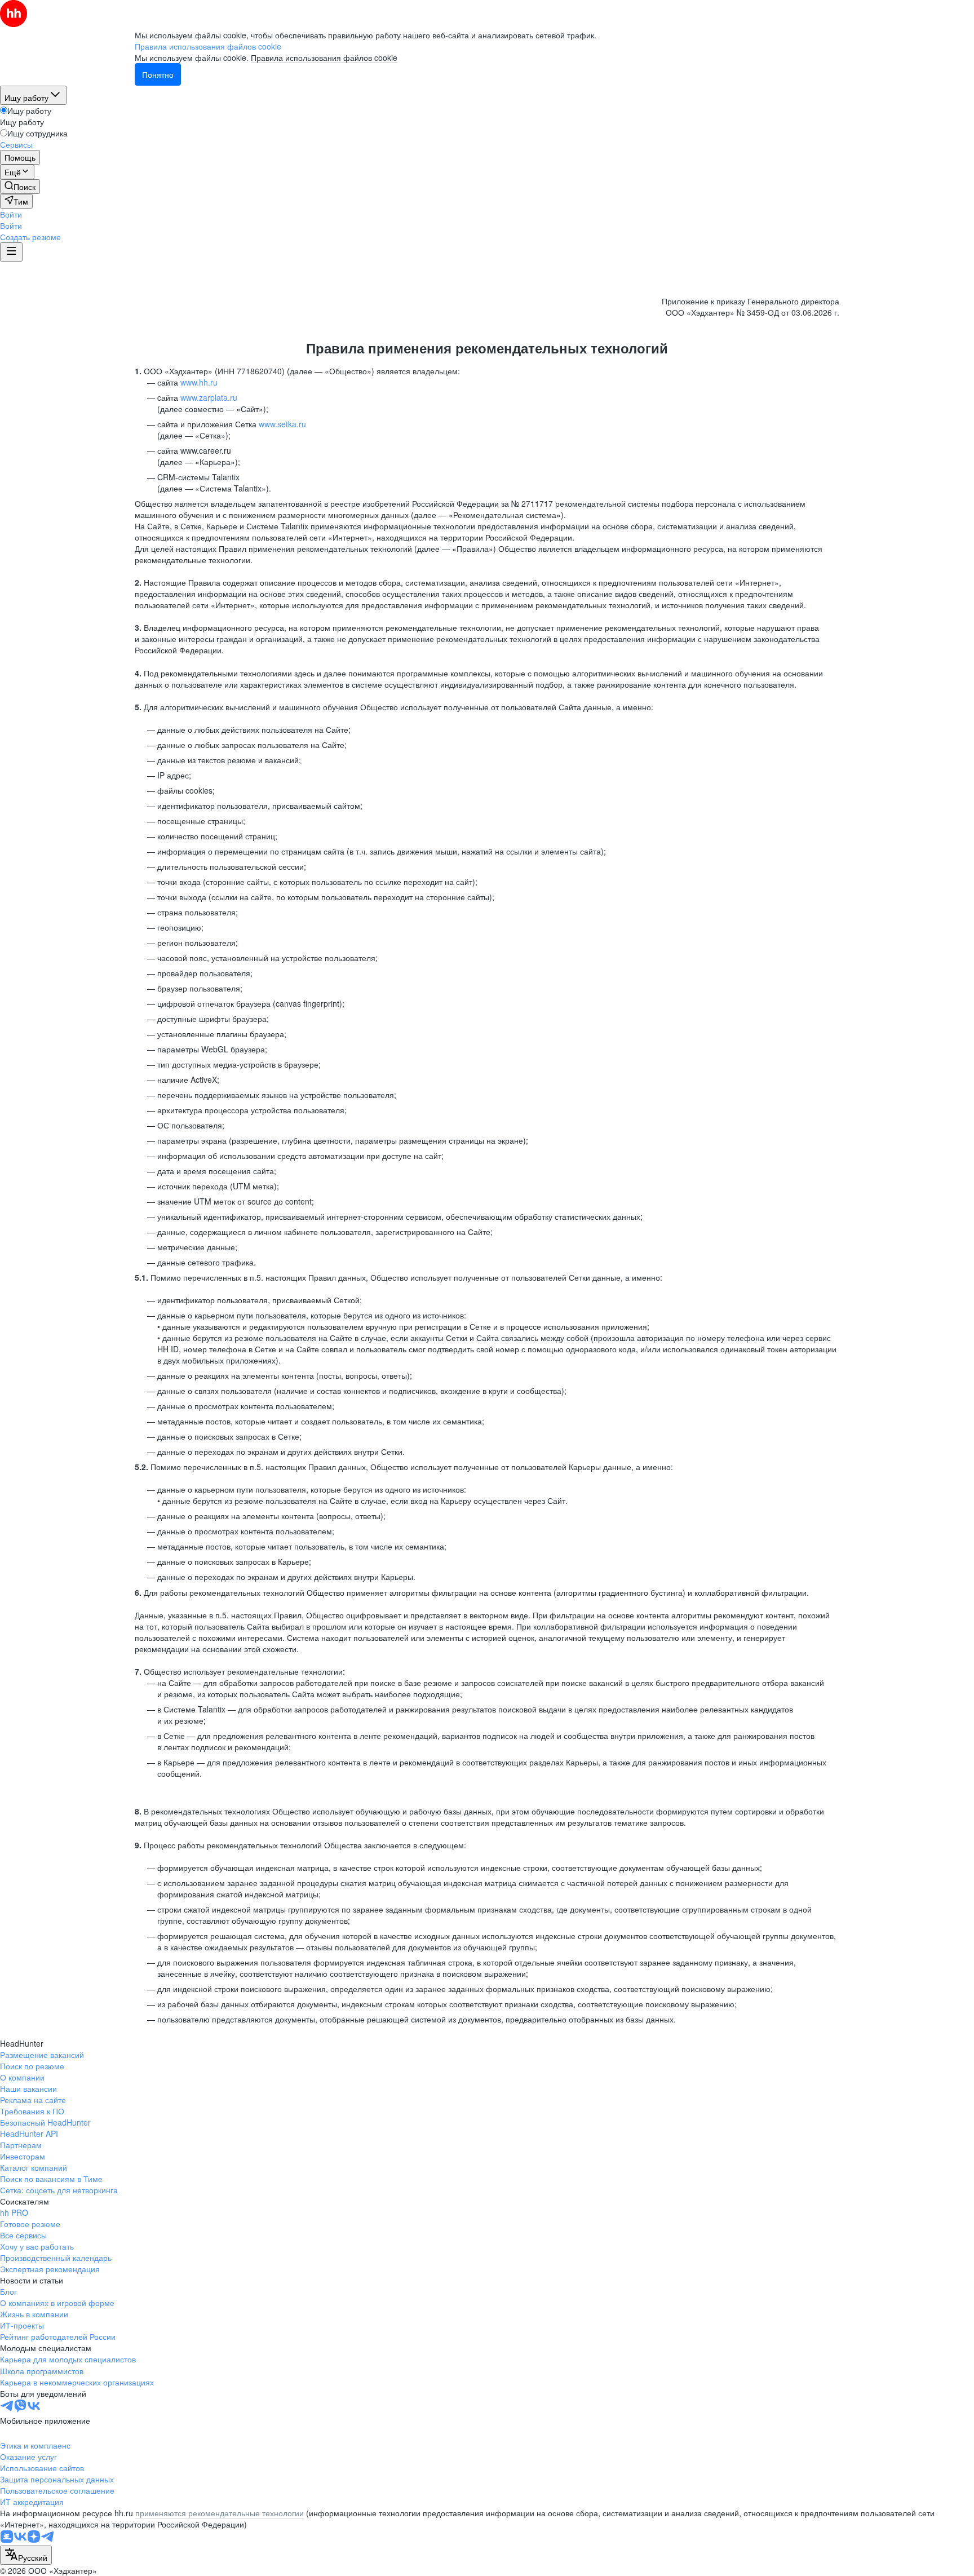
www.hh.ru (199, 382)
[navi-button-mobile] (11, 252)
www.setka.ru (282, 424)
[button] (11, 214)
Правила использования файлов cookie (324, 57)
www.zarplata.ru (209, 397)
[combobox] (26, 2555)
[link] (20, 187)
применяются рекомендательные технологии (220, 2513)
